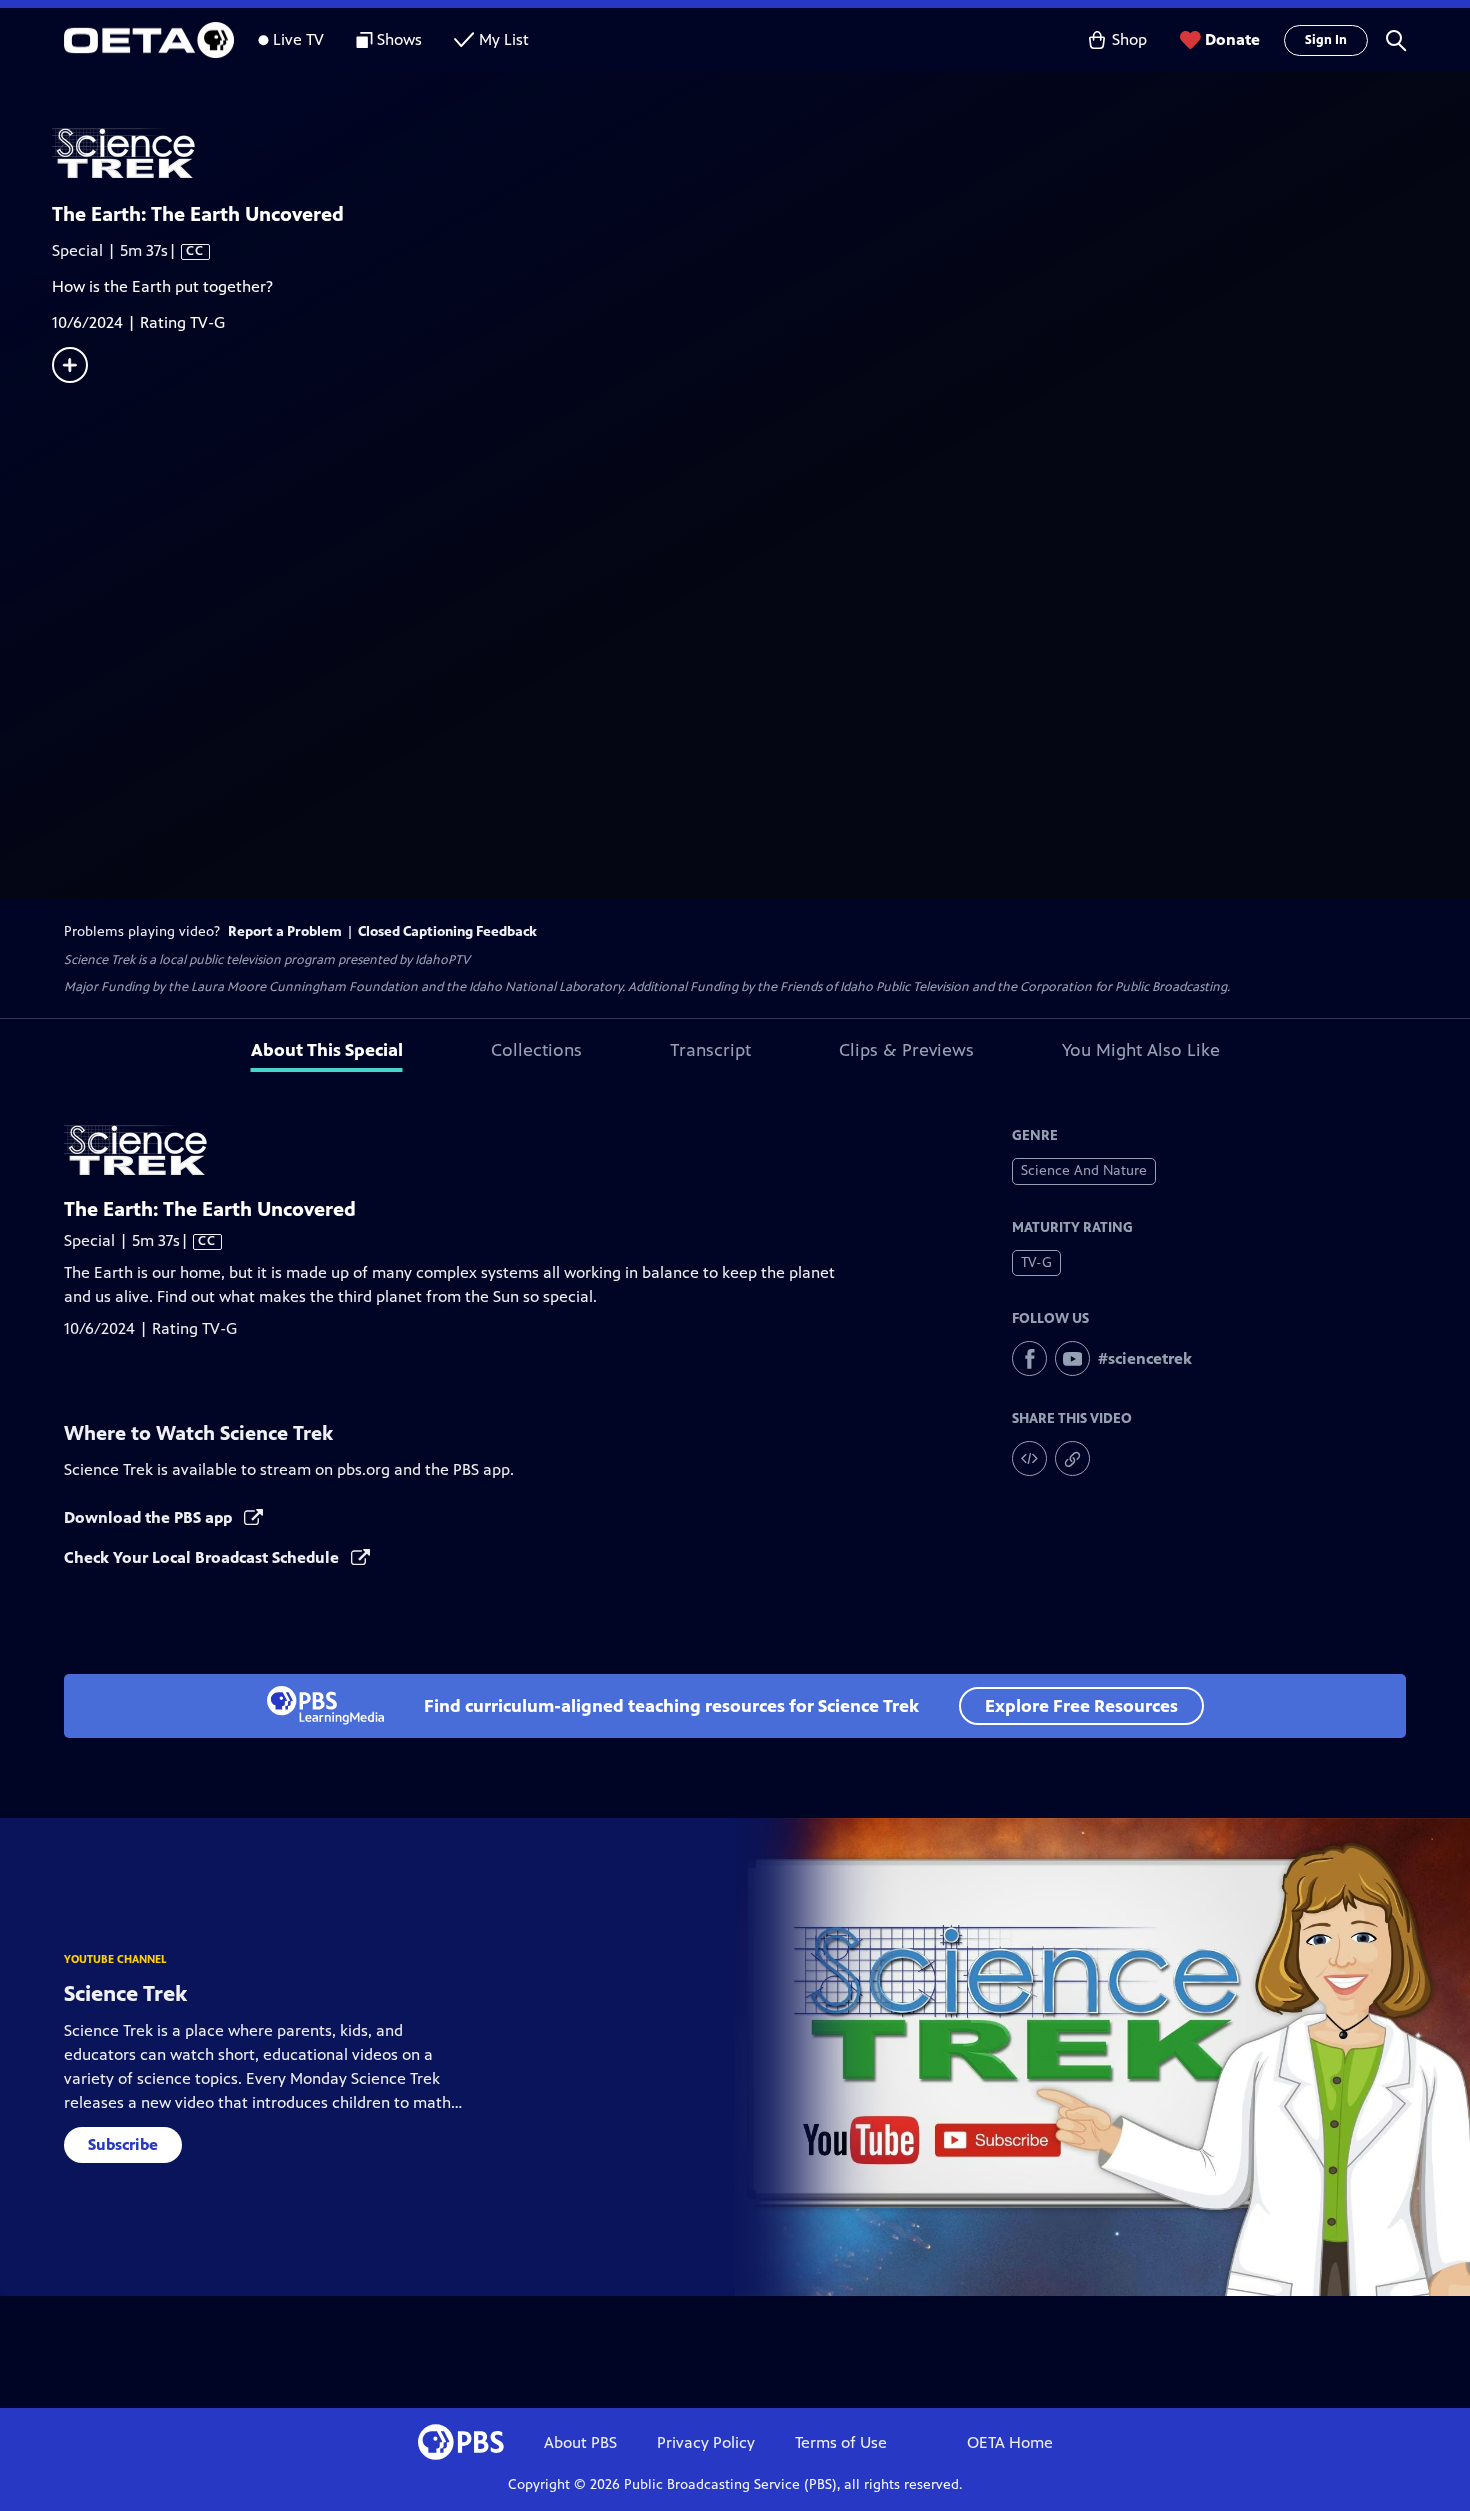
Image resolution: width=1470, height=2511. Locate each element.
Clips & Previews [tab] (906, 1050)
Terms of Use (841, 2442)
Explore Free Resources (1081, 1706)
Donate (1232, 39)
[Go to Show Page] (761, 153)
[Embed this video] (1029, 1458)
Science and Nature (1084, 1170)
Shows (399, 39)
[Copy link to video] (1072, 1458)
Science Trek (125, 1993)
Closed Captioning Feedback (447, 931)
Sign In (1326, 40)
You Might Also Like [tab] (1141, 1050)
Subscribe (123, 2144)
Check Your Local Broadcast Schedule (203, 1557)
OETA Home (1010, 2442)
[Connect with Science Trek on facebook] (1029, 1358)
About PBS (580, 2442)
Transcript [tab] (710, 1050)
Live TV (298, 39)
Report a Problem (285, 931)
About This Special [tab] (327, 1050)
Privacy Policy (706, 2442)
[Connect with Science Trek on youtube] (1072, 1358)
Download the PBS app (150, 1517)
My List (504, 39)
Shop (1129, 39)
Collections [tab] (536, 1050)
